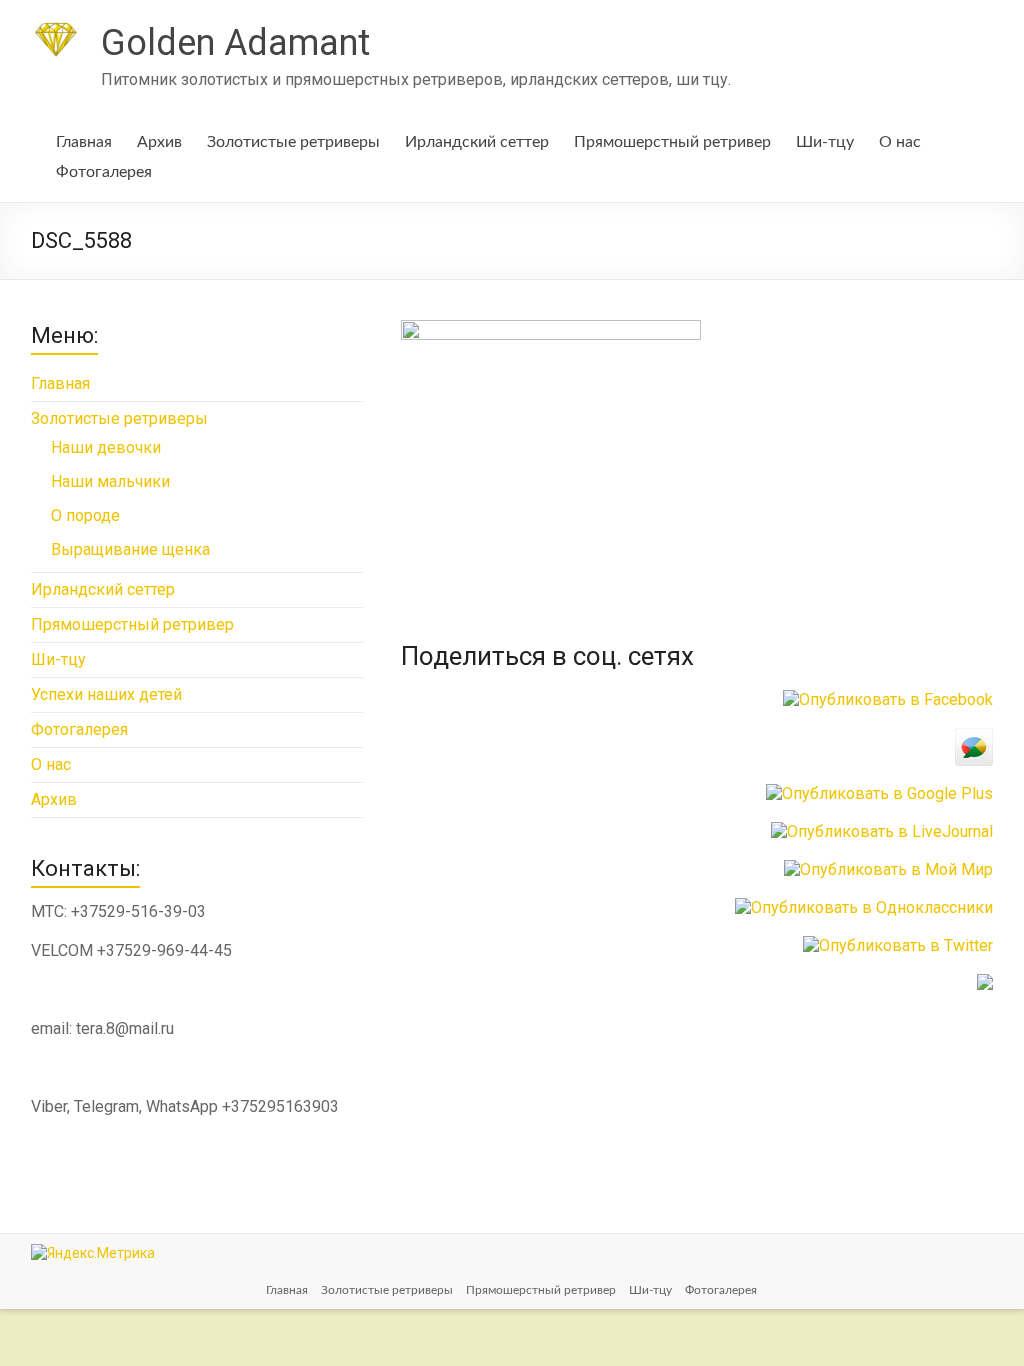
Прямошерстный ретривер (672, 142)
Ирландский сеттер (477, 142)
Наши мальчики (110, 481)
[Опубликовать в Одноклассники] (864, 907)
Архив (159, 142)
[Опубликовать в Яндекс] (985, 983)
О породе (85, 515)
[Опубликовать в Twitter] (898, 945)
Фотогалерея (104, 172)
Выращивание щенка (130, 549)
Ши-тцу (825, 142)
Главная (84, 142)
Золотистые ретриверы (293, 142)
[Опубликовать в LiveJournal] (882, 831)
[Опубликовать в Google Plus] (879, 793)
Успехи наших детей (106, 694)
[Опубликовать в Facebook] (888, 699)
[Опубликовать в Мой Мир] (888, 869)
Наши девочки (106, 447)
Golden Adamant (235, 43)
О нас (900, 142)
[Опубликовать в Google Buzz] (974, 737)
